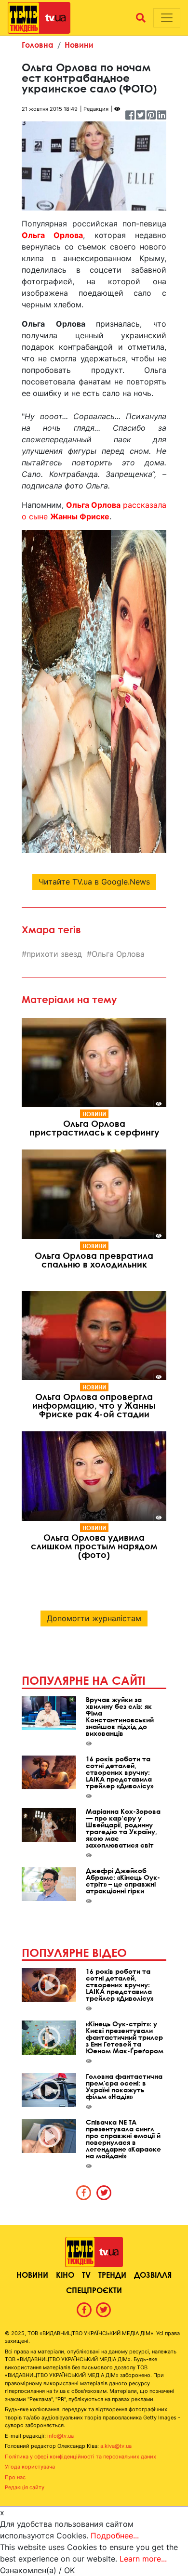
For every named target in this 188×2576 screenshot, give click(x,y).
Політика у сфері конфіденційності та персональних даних (81, 2457)
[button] (141, 18)
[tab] (84, 2193)
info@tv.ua (60, 2436)
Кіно (65, 2275)
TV (86, 2275)
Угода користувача (30, 2467)
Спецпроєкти (94, 2290)
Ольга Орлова (118, 954)
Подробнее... (115, 2536)
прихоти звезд (54, 954)
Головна (38, 45)
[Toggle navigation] (167, 18)
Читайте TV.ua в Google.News (94, 882)
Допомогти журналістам (94, 1618)
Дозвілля (153, 2275)
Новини (79, 45)
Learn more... (143, 2559)
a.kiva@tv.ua (116, 2446)
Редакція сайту (25, 2487)
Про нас (15, 2477)
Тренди (112, 2275)
